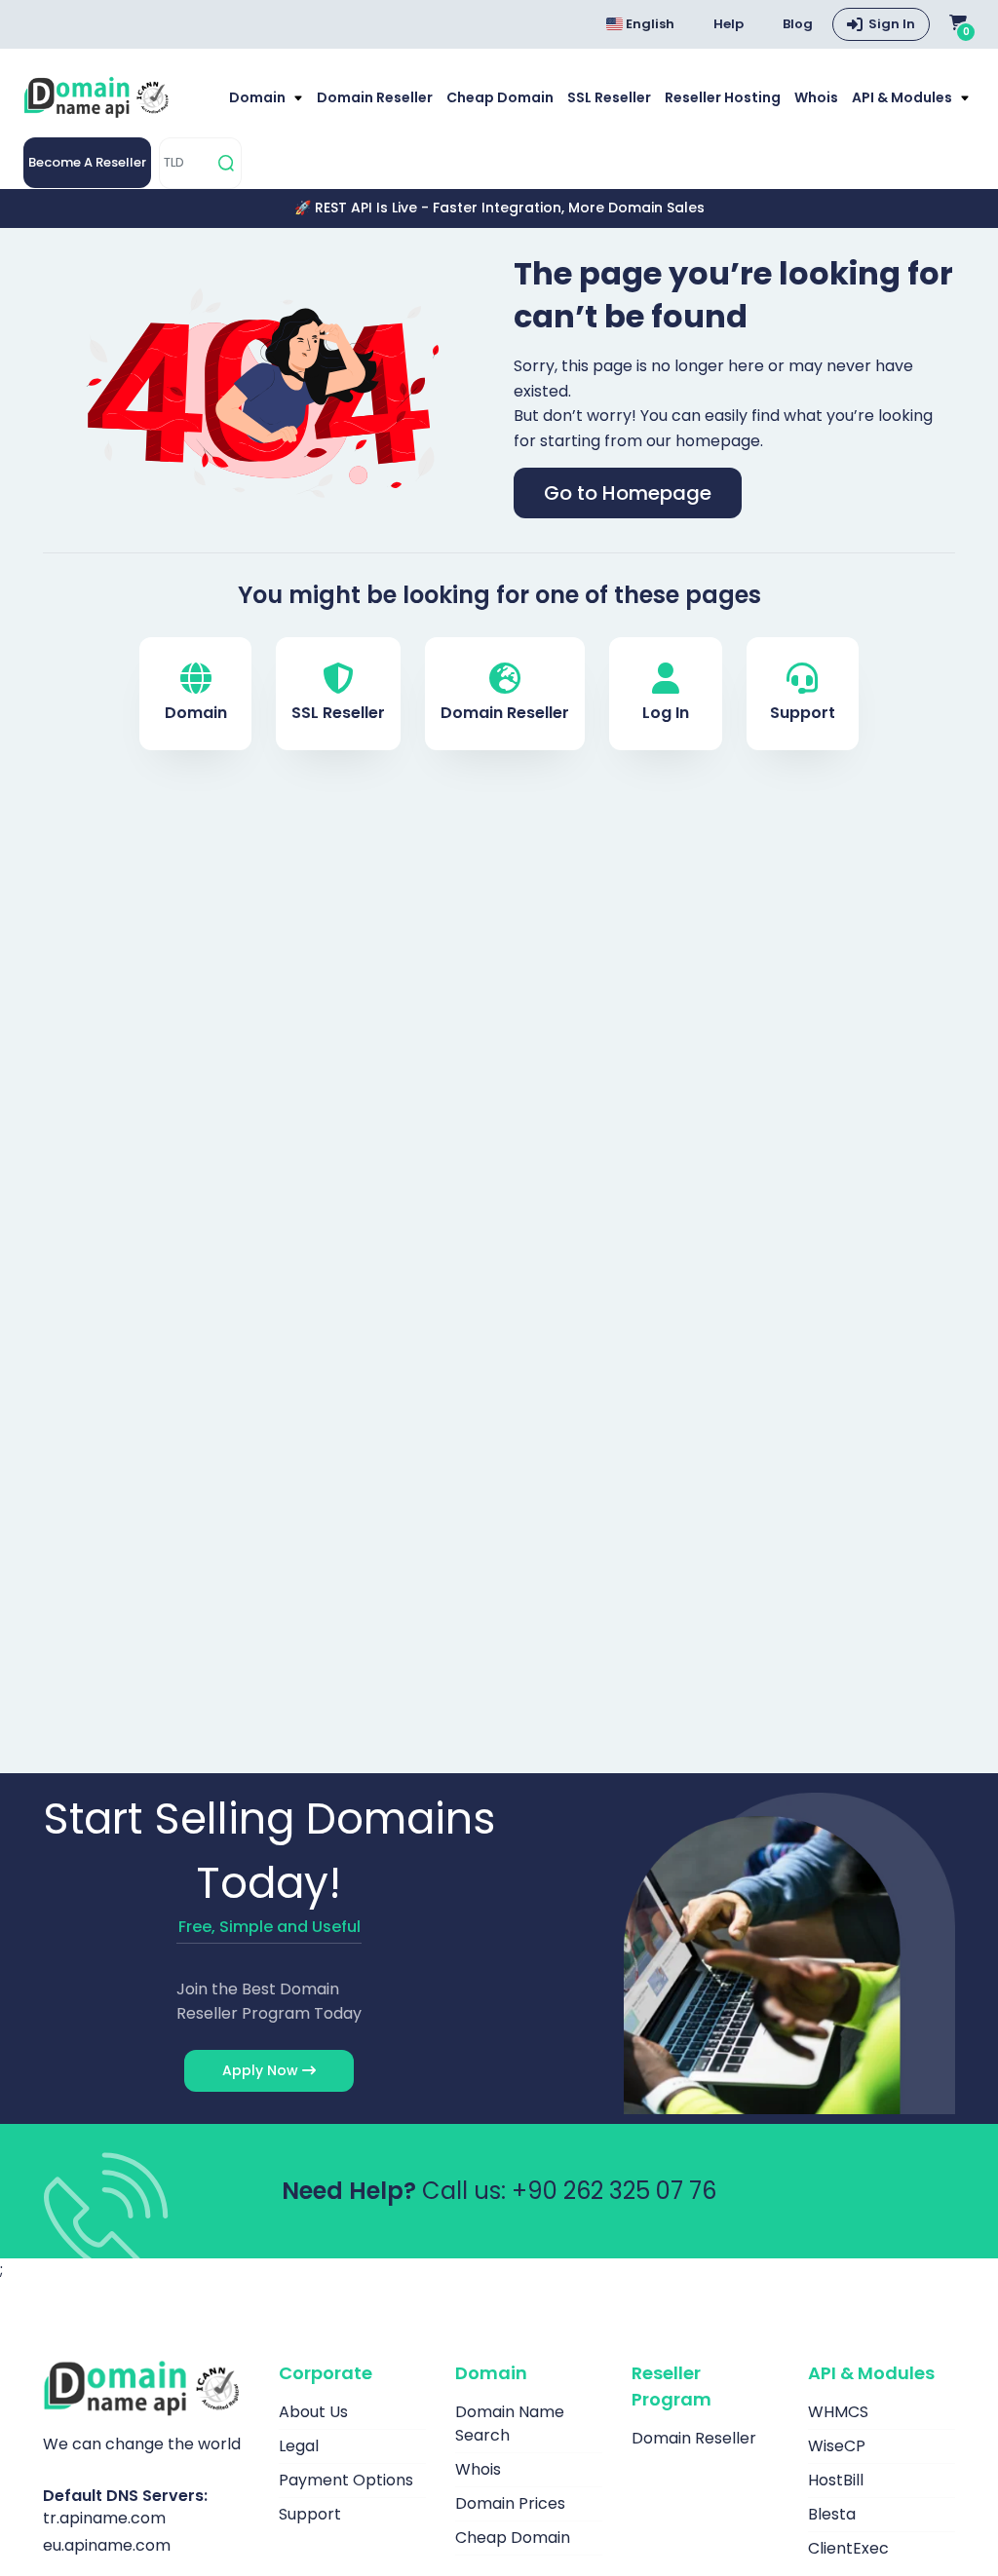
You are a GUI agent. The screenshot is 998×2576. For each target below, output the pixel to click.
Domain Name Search (510, 2424)
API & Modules (903, 97)
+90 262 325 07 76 (614, 2191)
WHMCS (838, 2412)
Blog (798, 24)
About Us (313, 2412)
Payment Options (346, 2480)
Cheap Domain (500, 97)
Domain (259, 97)
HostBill (836, 2480)
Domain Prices (510, 2503)
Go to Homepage (628, 493)
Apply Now (262, 2070)
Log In (666, 713)
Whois (816, 97)
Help (729, 24)
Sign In (892, 24)
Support (803, 713)
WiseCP (837, 2446)
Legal (299, 2446)
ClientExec (848, 2548)
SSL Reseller (609, 97)
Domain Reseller (375, 97)
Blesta (832, 2514)
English (649, 24)
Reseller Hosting (723, 97)
